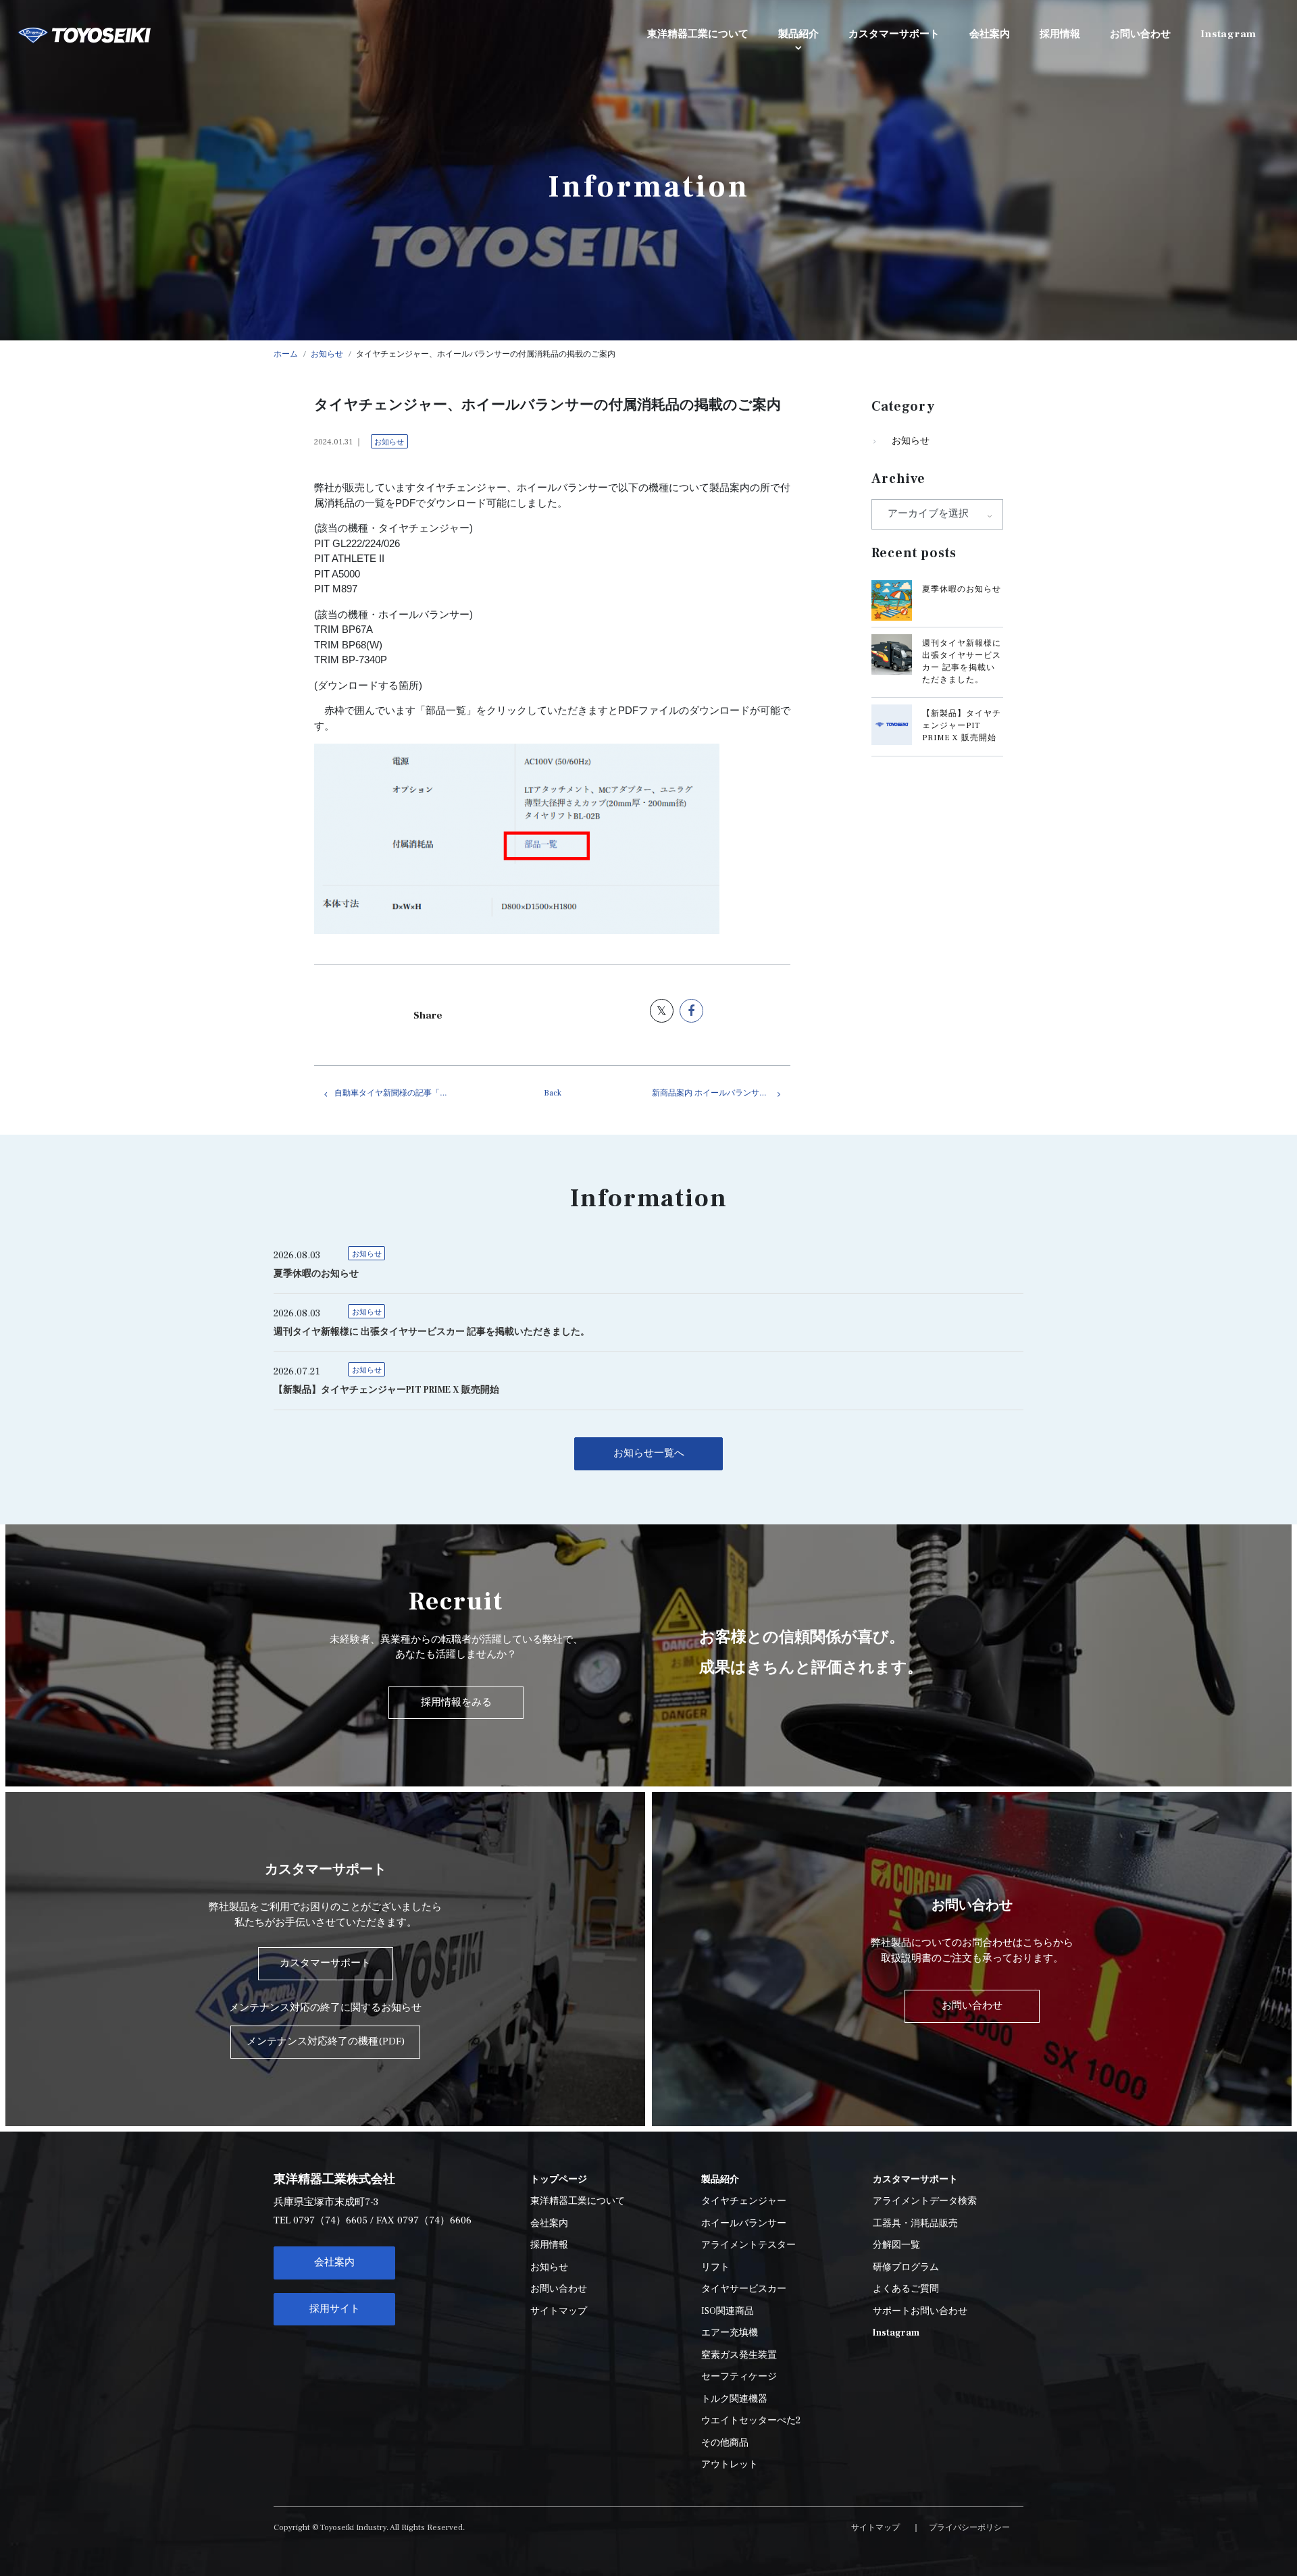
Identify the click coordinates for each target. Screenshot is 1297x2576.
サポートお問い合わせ (920, 2311)
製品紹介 (798, 34)
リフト (715, 2267)
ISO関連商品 (728, 2311)
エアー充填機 (730, 2333)
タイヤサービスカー (744, 2289)
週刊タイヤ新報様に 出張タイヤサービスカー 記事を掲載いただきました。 (432, 1332)
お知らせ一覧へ (649, 1453)
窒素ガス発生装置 (739, 2355)
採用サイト (335, 2309)
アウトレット (730, 2465)
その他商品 (725, 2443)
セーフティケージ (739, 2377)
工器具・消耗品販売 (915, 2223)
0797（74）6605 (330, 2220)
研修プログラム (906, 2267)
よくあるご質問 (906, 2289)
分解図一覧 (896, 2245)
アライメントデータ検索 (925, 2201)
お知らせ (389, 442)
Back (553, 1093)
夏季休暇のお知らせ (962, 589)
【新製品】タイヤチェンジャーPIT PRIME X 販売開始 (962, 726)
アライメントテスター (748, 2245)
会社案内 (334, 2262)
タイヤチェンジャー (744, 2201)
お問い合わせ (559, 2289)
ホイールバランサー (744, 2223)
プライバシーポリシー (969, 2528)
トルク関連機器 (734, 2399)
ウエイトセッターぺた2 (751, 2421)
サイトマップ (559, 2311)
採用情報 (549, 2245)
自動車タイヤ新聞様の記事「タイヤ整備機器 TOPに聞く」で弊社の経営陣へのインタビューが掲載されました (404, 1093)
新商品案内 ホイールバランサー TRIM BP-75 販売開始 (721, 1093)
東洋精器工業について (578, 2201)
